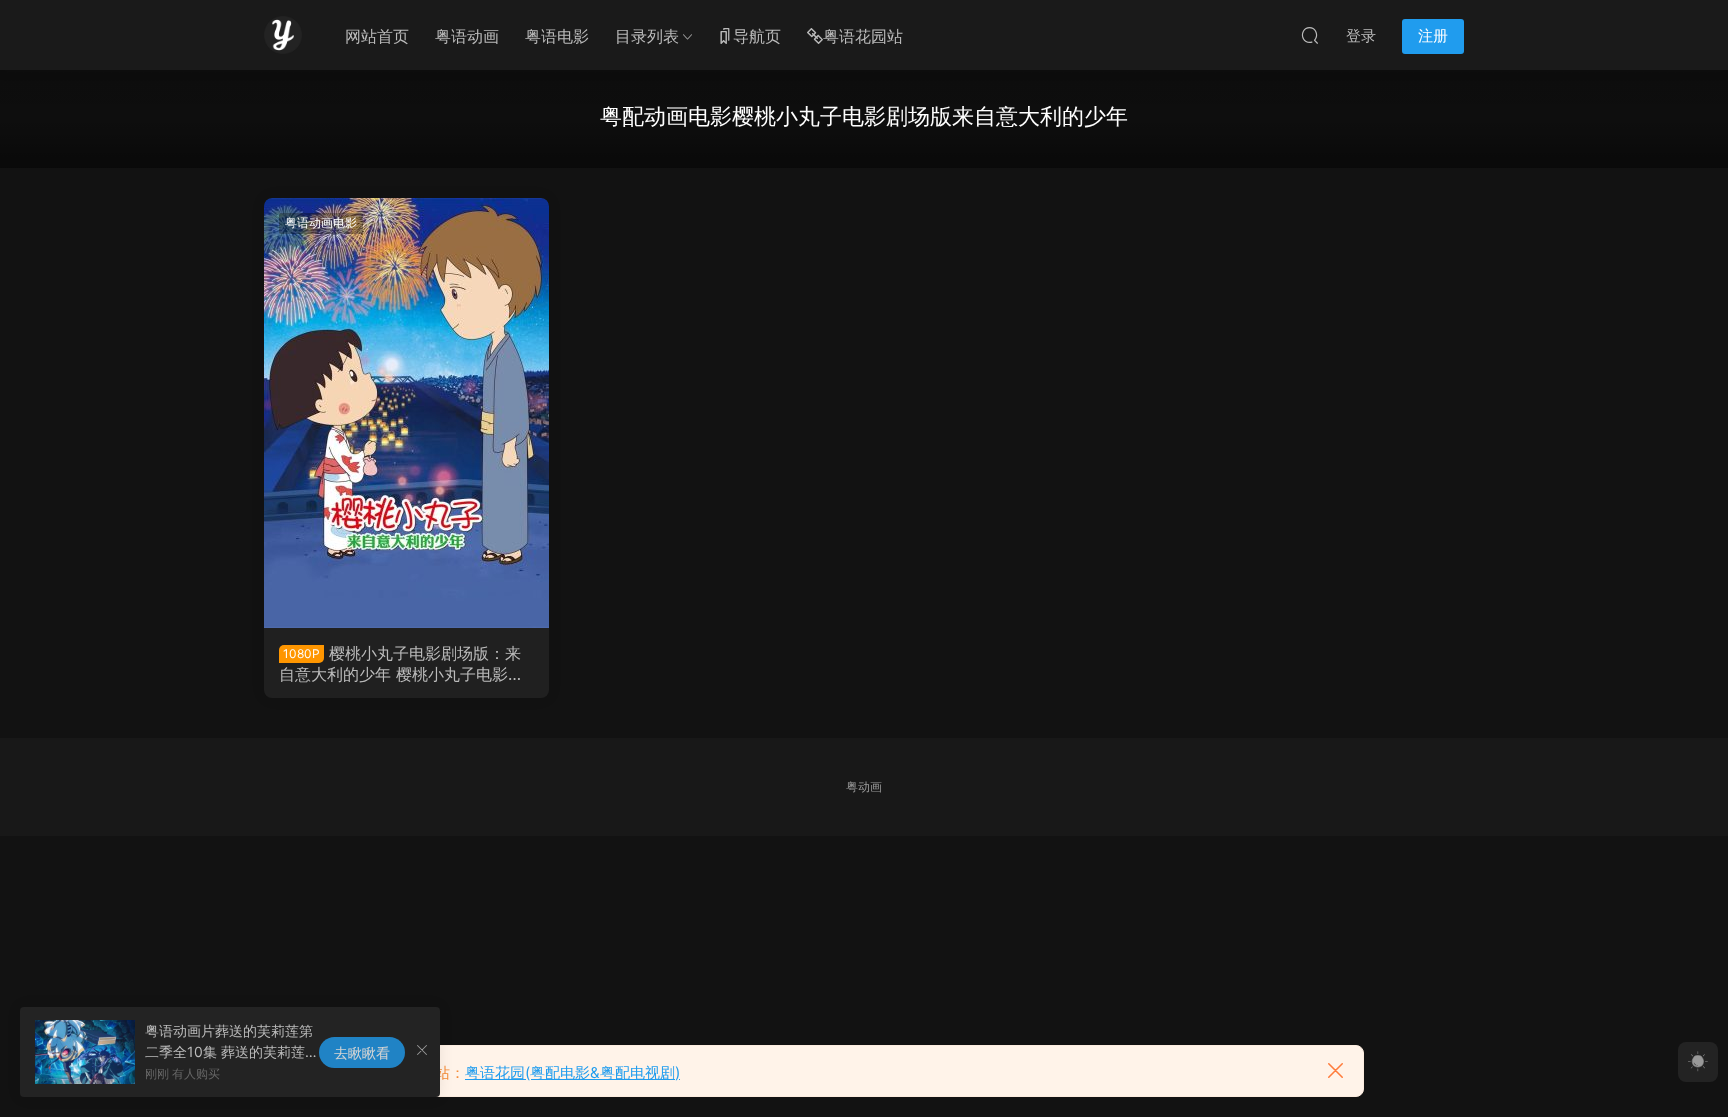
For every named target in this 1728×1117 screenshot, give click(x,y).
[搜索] (1310, 35)
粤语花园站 (863, 36)
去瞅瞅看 (362, 1052)
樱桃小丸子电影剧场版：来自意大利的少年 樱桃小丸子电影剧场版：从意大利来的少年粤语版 (401, 663)
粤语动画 (467, 36)
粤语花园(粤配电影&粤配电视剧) (572, 1072)
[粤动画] (283, 35)
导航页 (757, 36)
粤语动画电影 (321, 222)
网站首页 (377, 36)
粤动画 (864, 786)
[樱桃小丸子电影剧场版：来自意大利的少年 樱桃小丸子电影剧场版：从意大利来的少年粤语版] (406, 413)
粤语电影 (557, 36)
